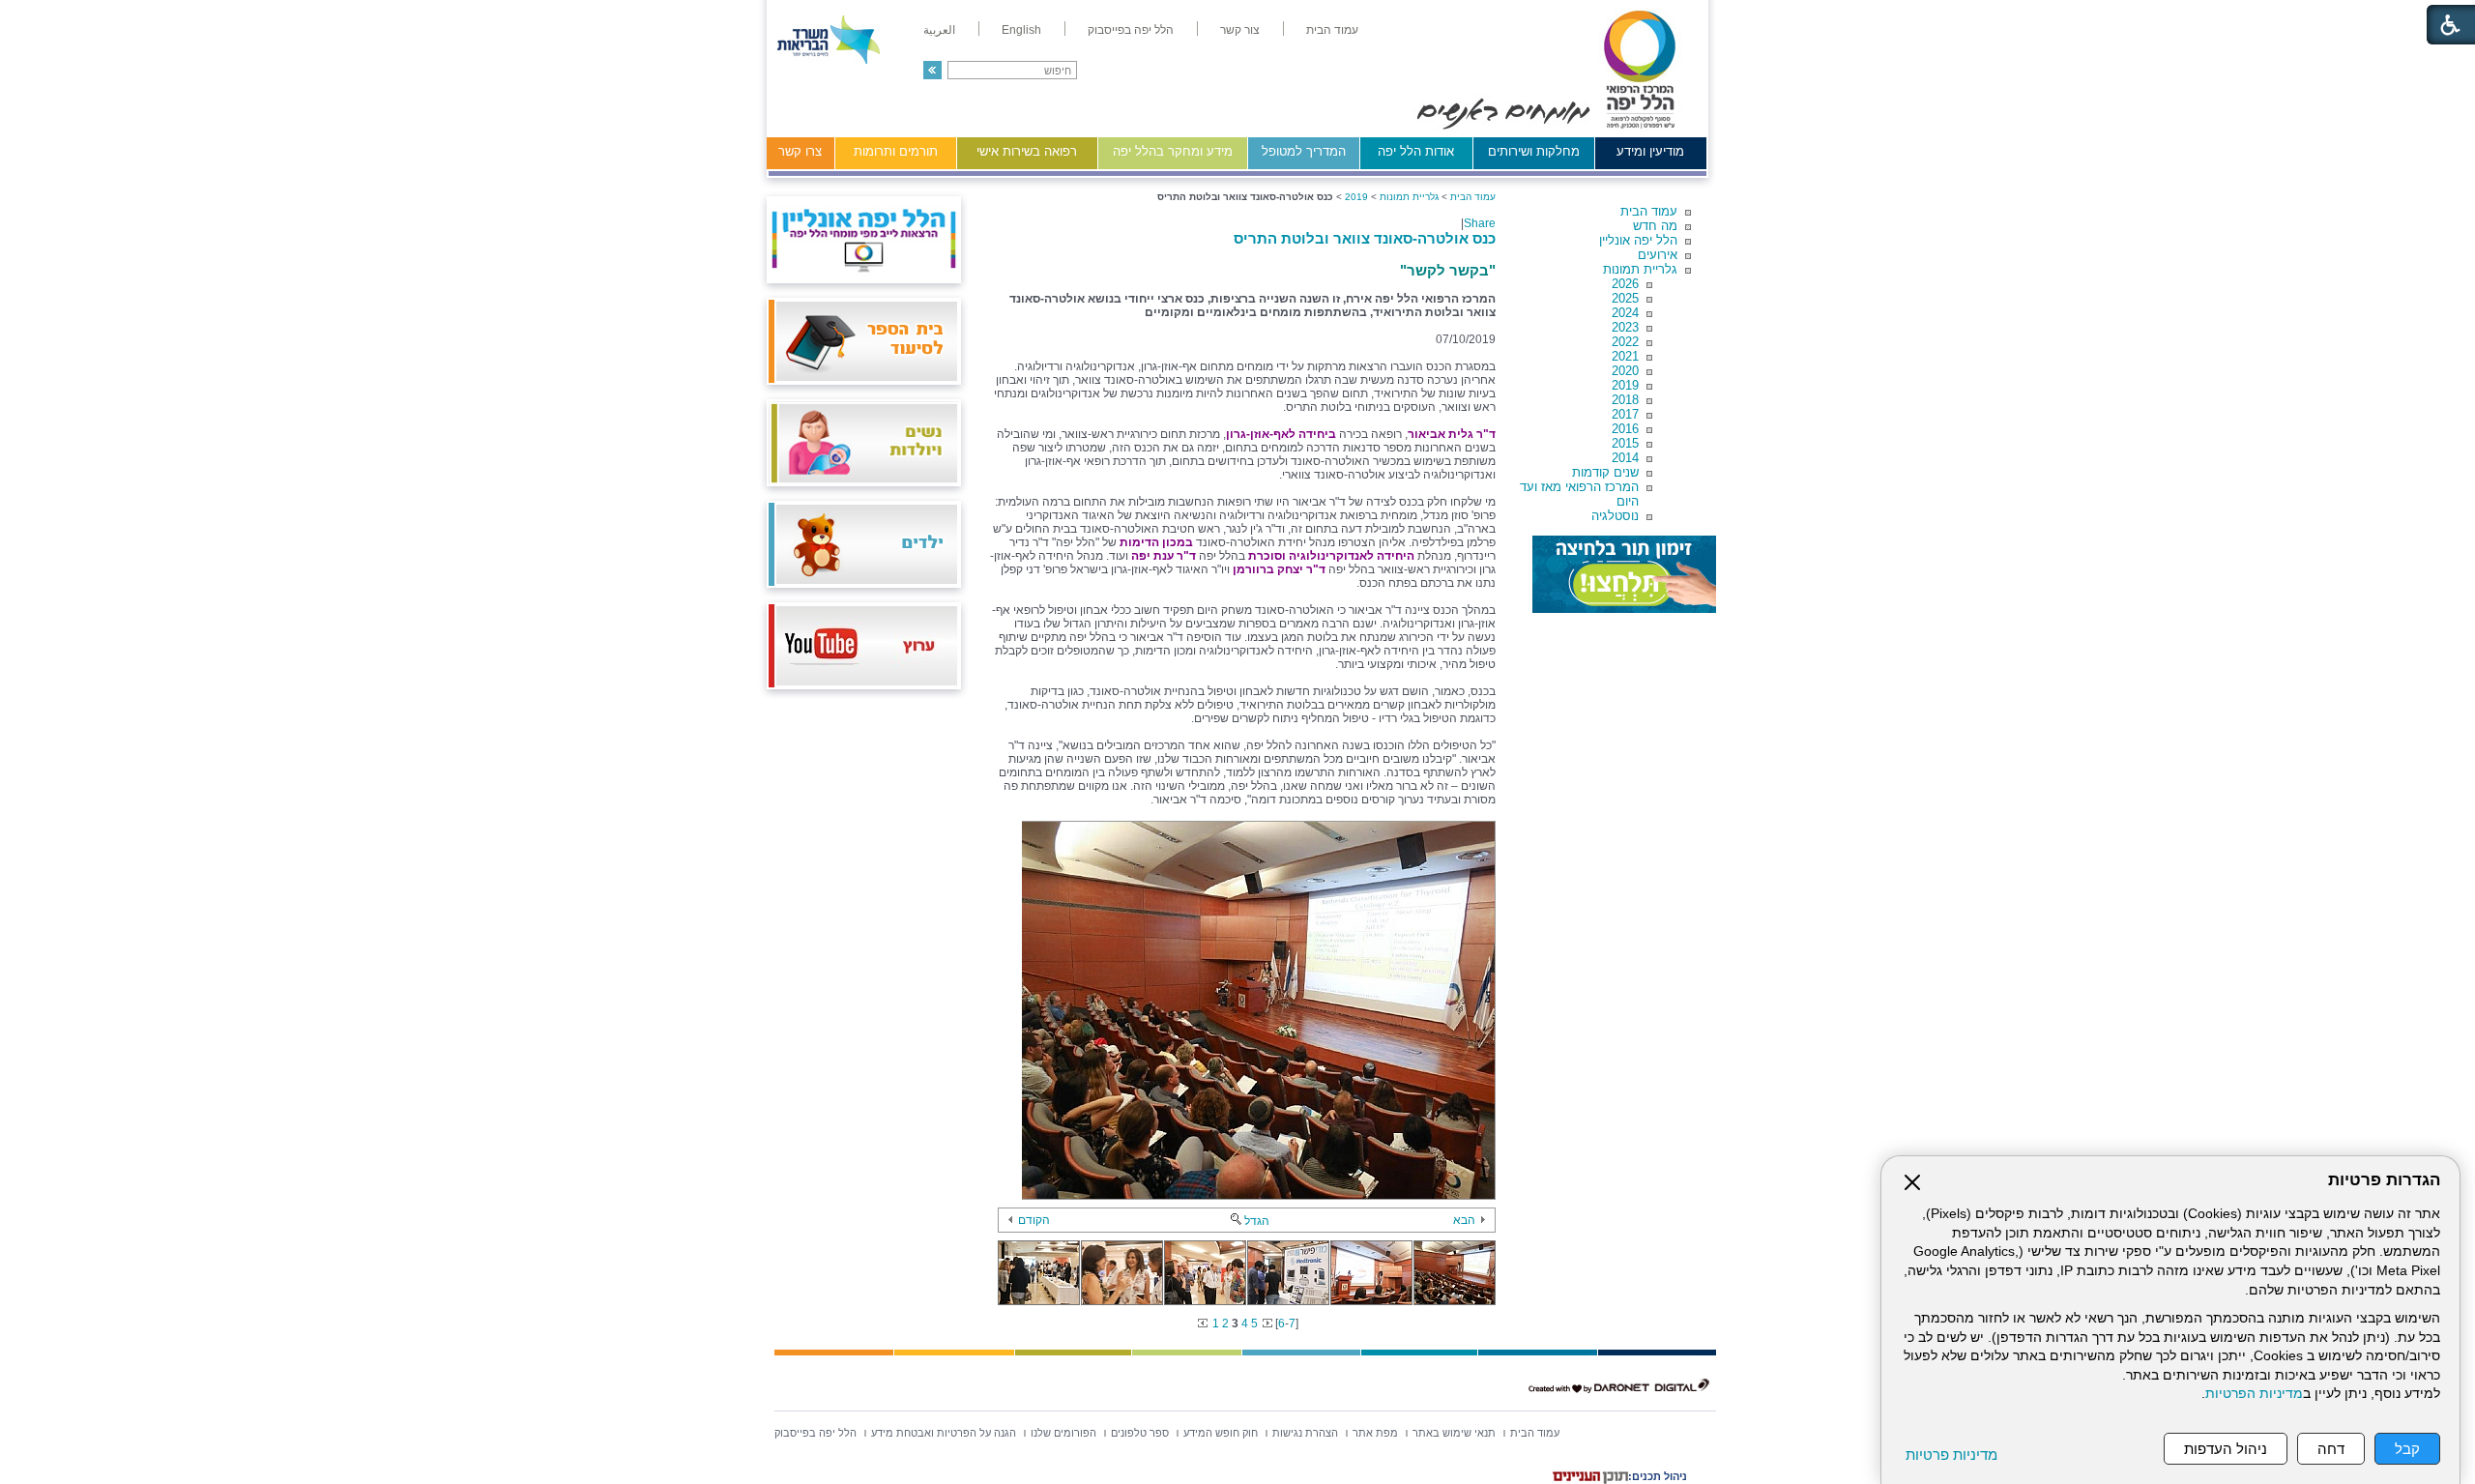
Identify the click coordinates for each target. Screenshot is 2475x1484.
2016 (1625, 429)
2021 (1625, 356)
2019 (1625, 385)
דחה (2331, 1449)
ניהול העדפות (2226, 1449)
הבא (1464, 1220)
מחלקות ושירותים (1534, 151)
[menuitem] (1332, 30)
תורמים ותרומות (896, 151)
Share (1480, 223)
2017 (1625, 414)
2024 (1625, 313)
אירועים (1658, 255)
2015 (1625, 443)
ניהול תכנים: (1658, 1476)
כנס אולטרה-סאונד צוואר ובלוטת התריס (1365, 238)
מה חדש (1655, 226)
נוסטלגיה (1615, 516)
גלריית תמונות (1640, 269)
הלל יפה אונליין (1638, 240)
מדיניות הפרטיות (2254, 1394)
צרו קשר (800, 151)
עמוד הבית (1649, 211)
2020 (1625, 371)
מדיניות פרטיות (1951, 1455)
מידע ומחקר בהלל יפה (1173, 151)
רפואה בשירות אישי (1027, 151)
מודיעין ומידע (1650, 151)
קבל (2407, 1449)
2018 (1625, 400)
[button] (932, 70)
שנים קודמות (1605, 472)
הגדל (1257, 1221)
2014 (1625, 458)
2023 (1625, 327)
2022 (1625, 342)
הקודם (1034, 1220)
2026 (1625, 284)
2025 (1625, 298)
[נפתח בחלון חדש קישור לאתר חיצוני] (1624, 574)
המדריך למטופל (1304, 151)
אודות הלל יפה (1416, 151)
